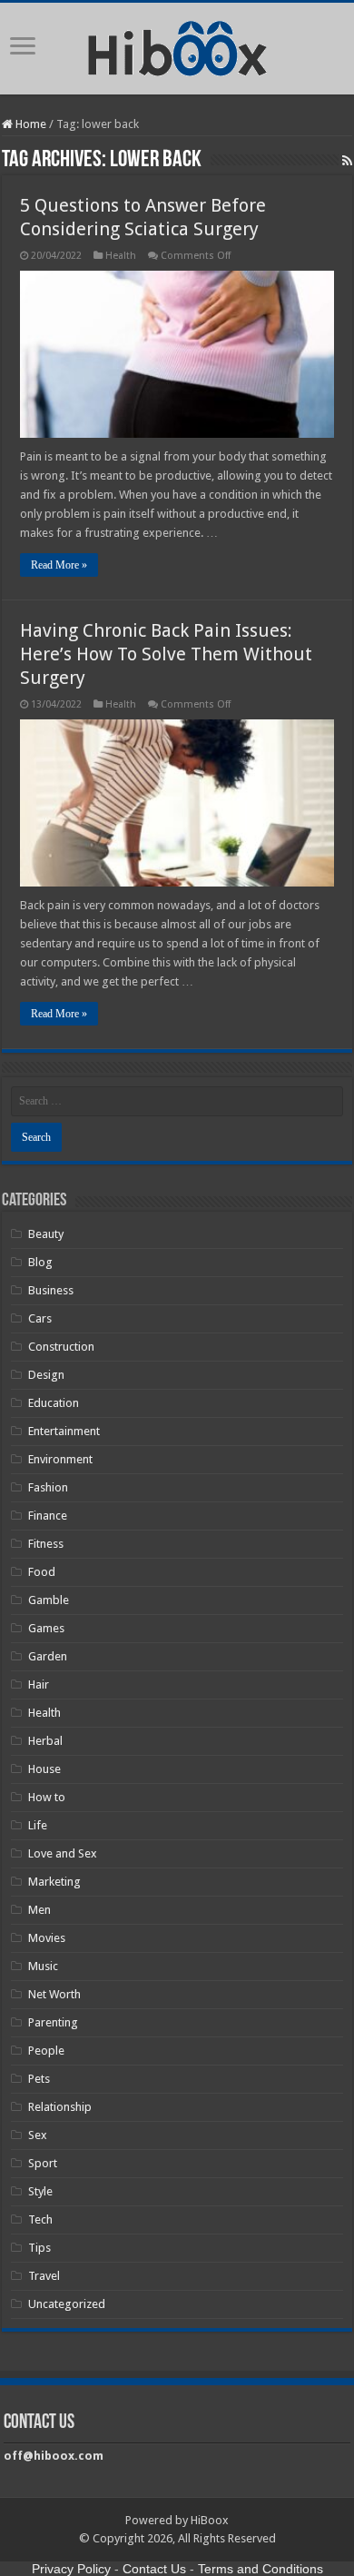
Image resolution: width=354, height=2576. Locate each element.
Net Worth (54, 1994)
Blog (40, 1262)
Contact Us (154, 2569)
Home (29, 124)
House (44, 1769)
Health (121, 256)
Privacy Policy (71, 2569)
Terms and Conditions (261, 2569)
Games (46, 1628)
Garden (48, 1656)
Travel (44, 2276)
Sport (43, 2163)
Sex (38, 2135)
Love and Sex (63, 1853)
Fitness (46, 1544)
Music (43, 1966)
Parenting (53, 2022)
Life (38, 1825)
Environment (60, 1459)
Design (46, 1375)
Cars (40, 1318)
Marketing (54, 1882)
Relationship (60, 2107)
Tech (40, 2219)
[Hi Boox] (177, 45)
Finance (48, 1516)
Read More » (59, 565)
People (46, 2051)
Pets (39, 2079)
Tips (39, 2248)
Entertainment (64, 1431)
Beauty (46, 1234)
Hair (39, 1684)
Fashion (48, 1487)
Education (54, 1403)
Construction (61, 1347)
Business (51, 1290)
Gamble (49, 1600)
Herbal (45, 1741)
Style (40, 2191)
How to (47, 1797)
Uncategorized (67, 2304)
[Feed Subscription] (347, 161)
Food (42, 1572)
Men (39, 1910)
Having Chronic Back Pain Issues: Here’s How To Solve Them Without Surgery (166, 654)
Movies (47, 1938)
